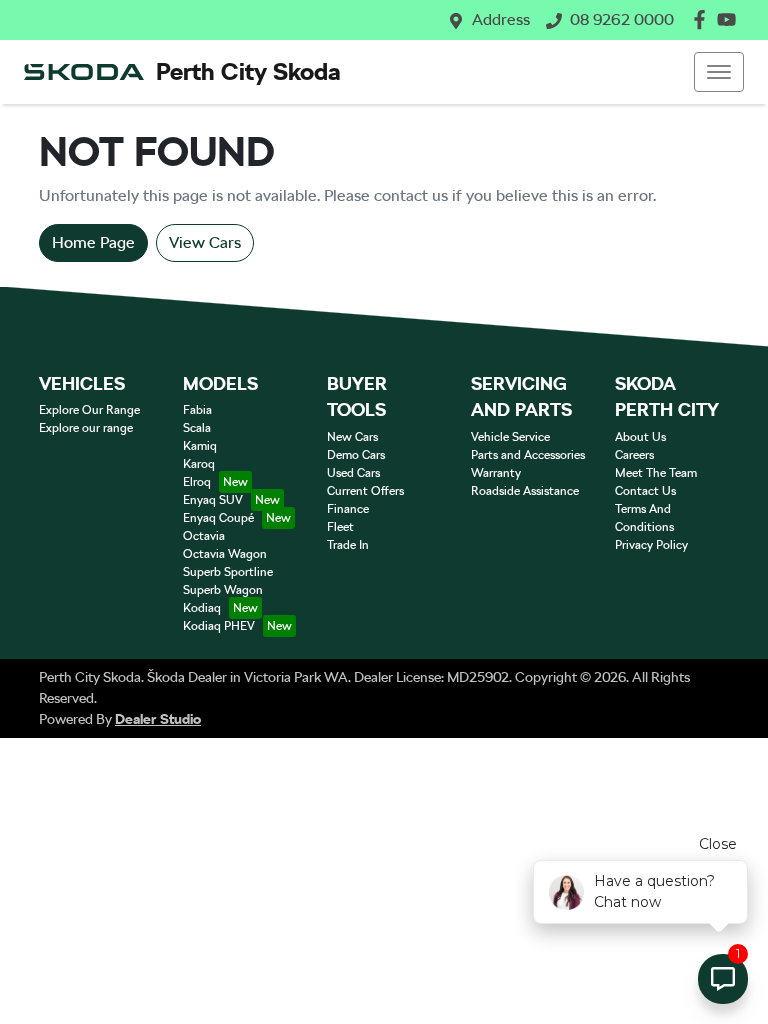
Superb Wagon (223, 590)
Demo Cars (356, 455)
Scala (197, 428)
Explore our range (86, 428)
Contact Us (645, 491)
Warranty (496, 473)
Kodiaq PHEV (219, 626)
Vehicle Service (510, 437)
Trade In (348, 545)
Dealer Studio (158, 719)
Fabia (197, 410)
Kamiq (200, 446)
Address (501, 19)
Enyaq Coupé (218, 518)
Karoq (199, 464)
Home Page (93, 242)
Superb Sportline (228, 572)
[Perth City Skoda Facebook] (703, 19)
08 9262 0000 (622, 19)
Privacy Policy (651, 545)
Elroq (197, 482)
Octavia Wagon (225, 554)
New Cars (352, 437)
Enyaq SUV (213, 500)
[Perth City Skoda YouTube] (730, 19)
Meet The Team (656, 473)
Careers (634, 455)
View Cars (205, 242)
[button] (719, 72)
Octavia (204, 536)
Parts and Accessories (528, 455)
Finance (348, 509)
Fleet (340, 527)
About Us (640, 437)
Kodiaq (202, 608)
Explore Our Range (89, 410)
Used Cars (353, 473)
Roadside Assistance (525, 491)
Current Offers (365, 491)
